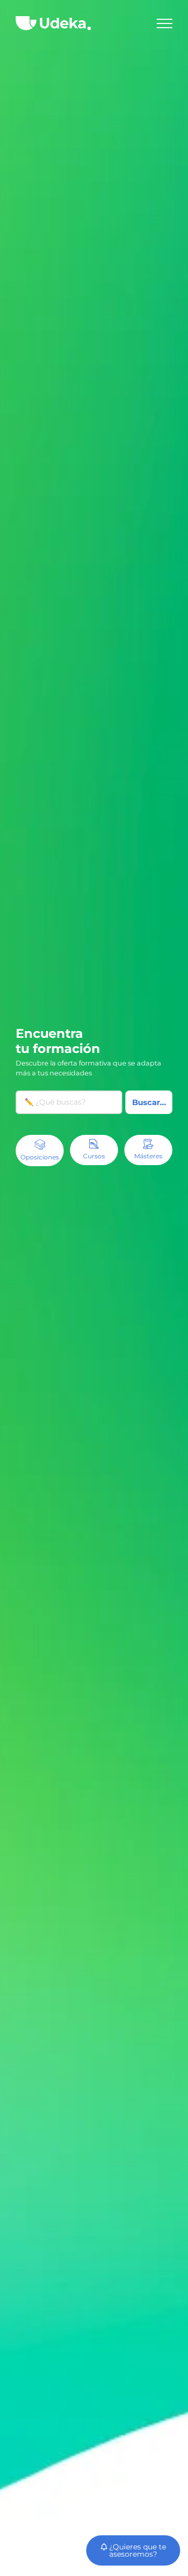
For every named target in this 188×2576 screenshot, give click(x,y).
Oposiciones (40, 1157)
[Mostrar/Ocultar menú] (164, 23)
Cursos (94, 1156)
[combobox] (69, 1102)
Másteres (148, 1156)
